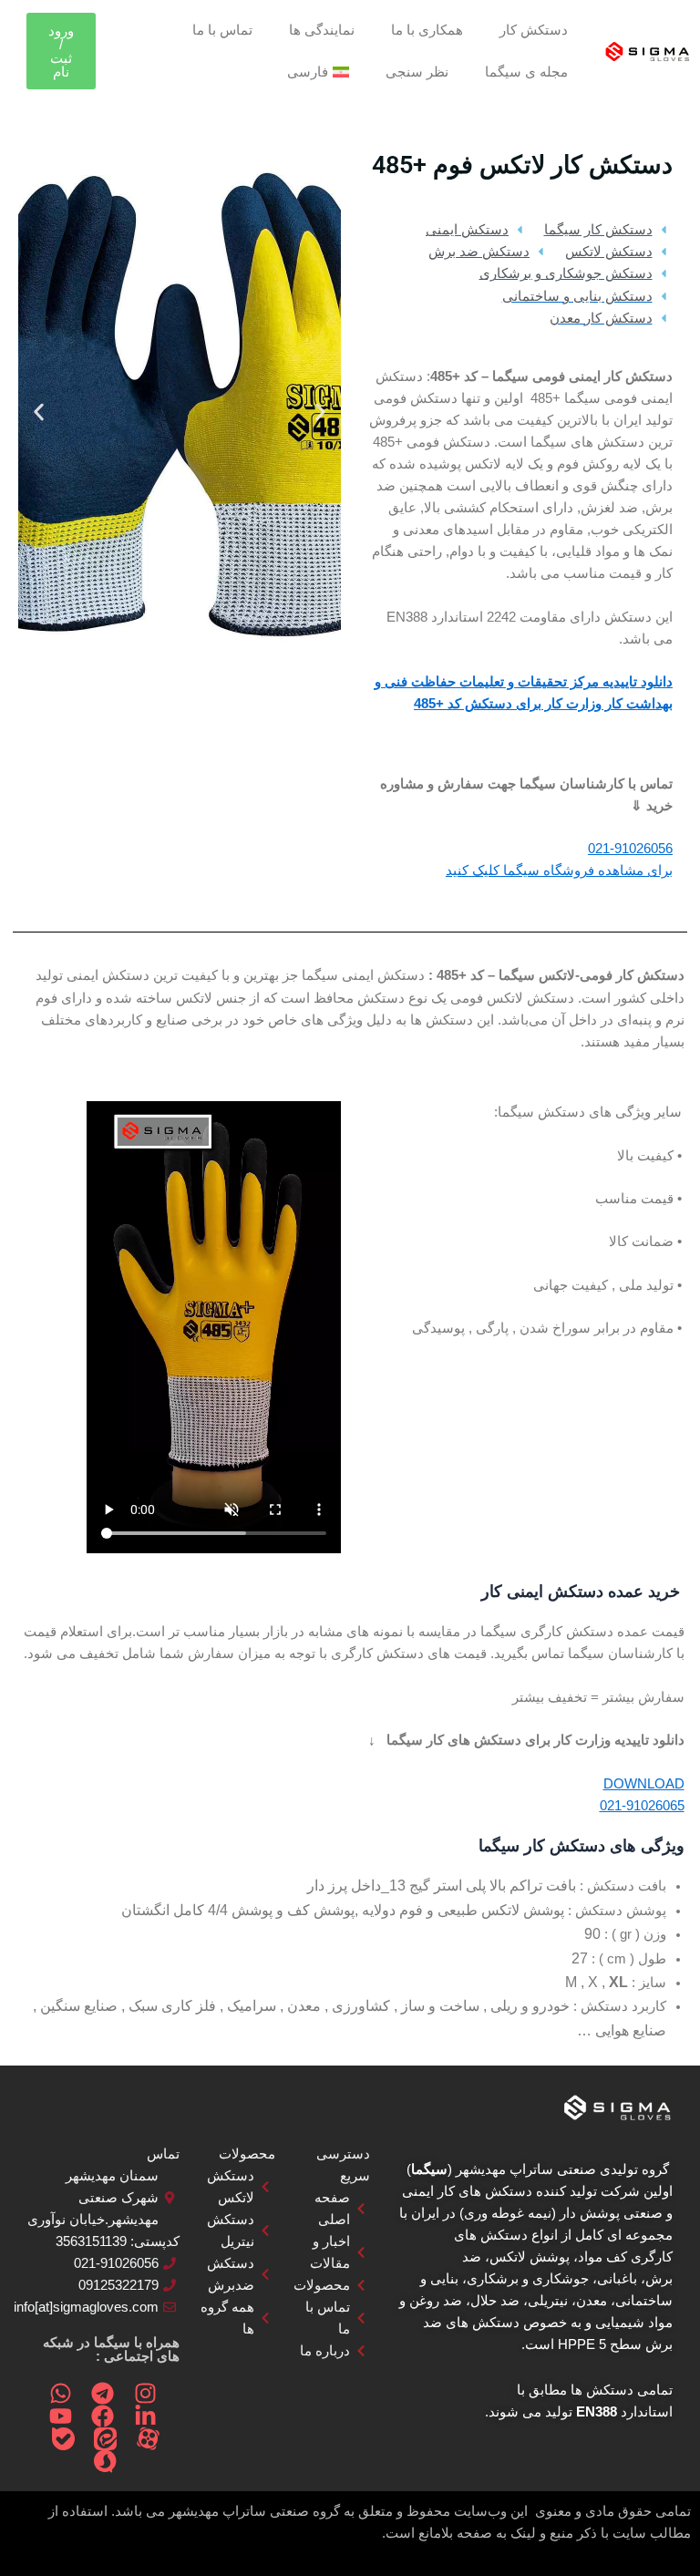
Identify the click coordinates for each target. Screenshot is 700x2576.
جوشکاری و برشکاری (528, 2279)
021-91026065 (642, 1806)
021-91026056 (630, 849)
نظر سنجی (417, 72)
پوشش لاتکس (530, 2257)
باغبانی (617, 2279)
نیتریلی (548, 2301)
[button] (320, 412)
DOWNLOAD (644, 1784)
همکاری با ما (427, 30)
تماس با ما (222, 30)
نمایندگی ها (322, 30)
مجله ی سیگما (526, 72)
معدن (592, 2301)
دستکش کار (534, 30)
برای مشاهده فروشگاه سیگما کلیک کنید (559, 871)
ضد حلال (495, 2301)
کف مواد (602, 2257)
